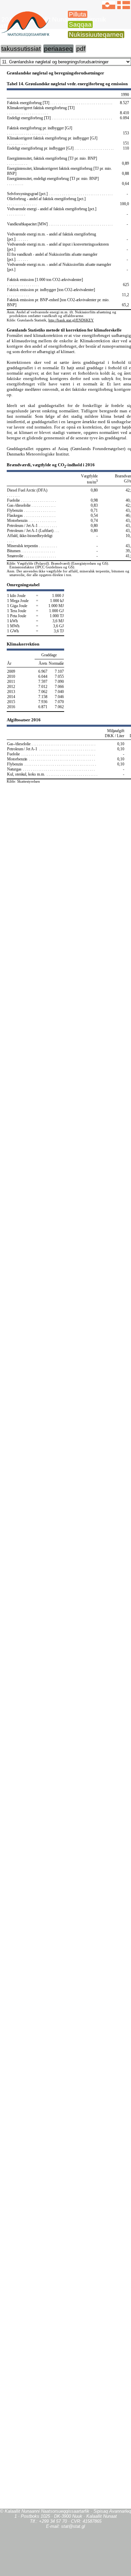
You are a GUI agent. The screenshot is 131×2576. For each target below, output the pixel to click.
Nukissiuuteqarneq (96, 35)
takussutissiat (21, 49)
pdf (81, 49)
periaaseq (58, 49)
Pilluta (78, 14)
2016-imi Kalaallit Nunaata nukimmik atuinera (53, 23)
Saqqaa (80, 24)
